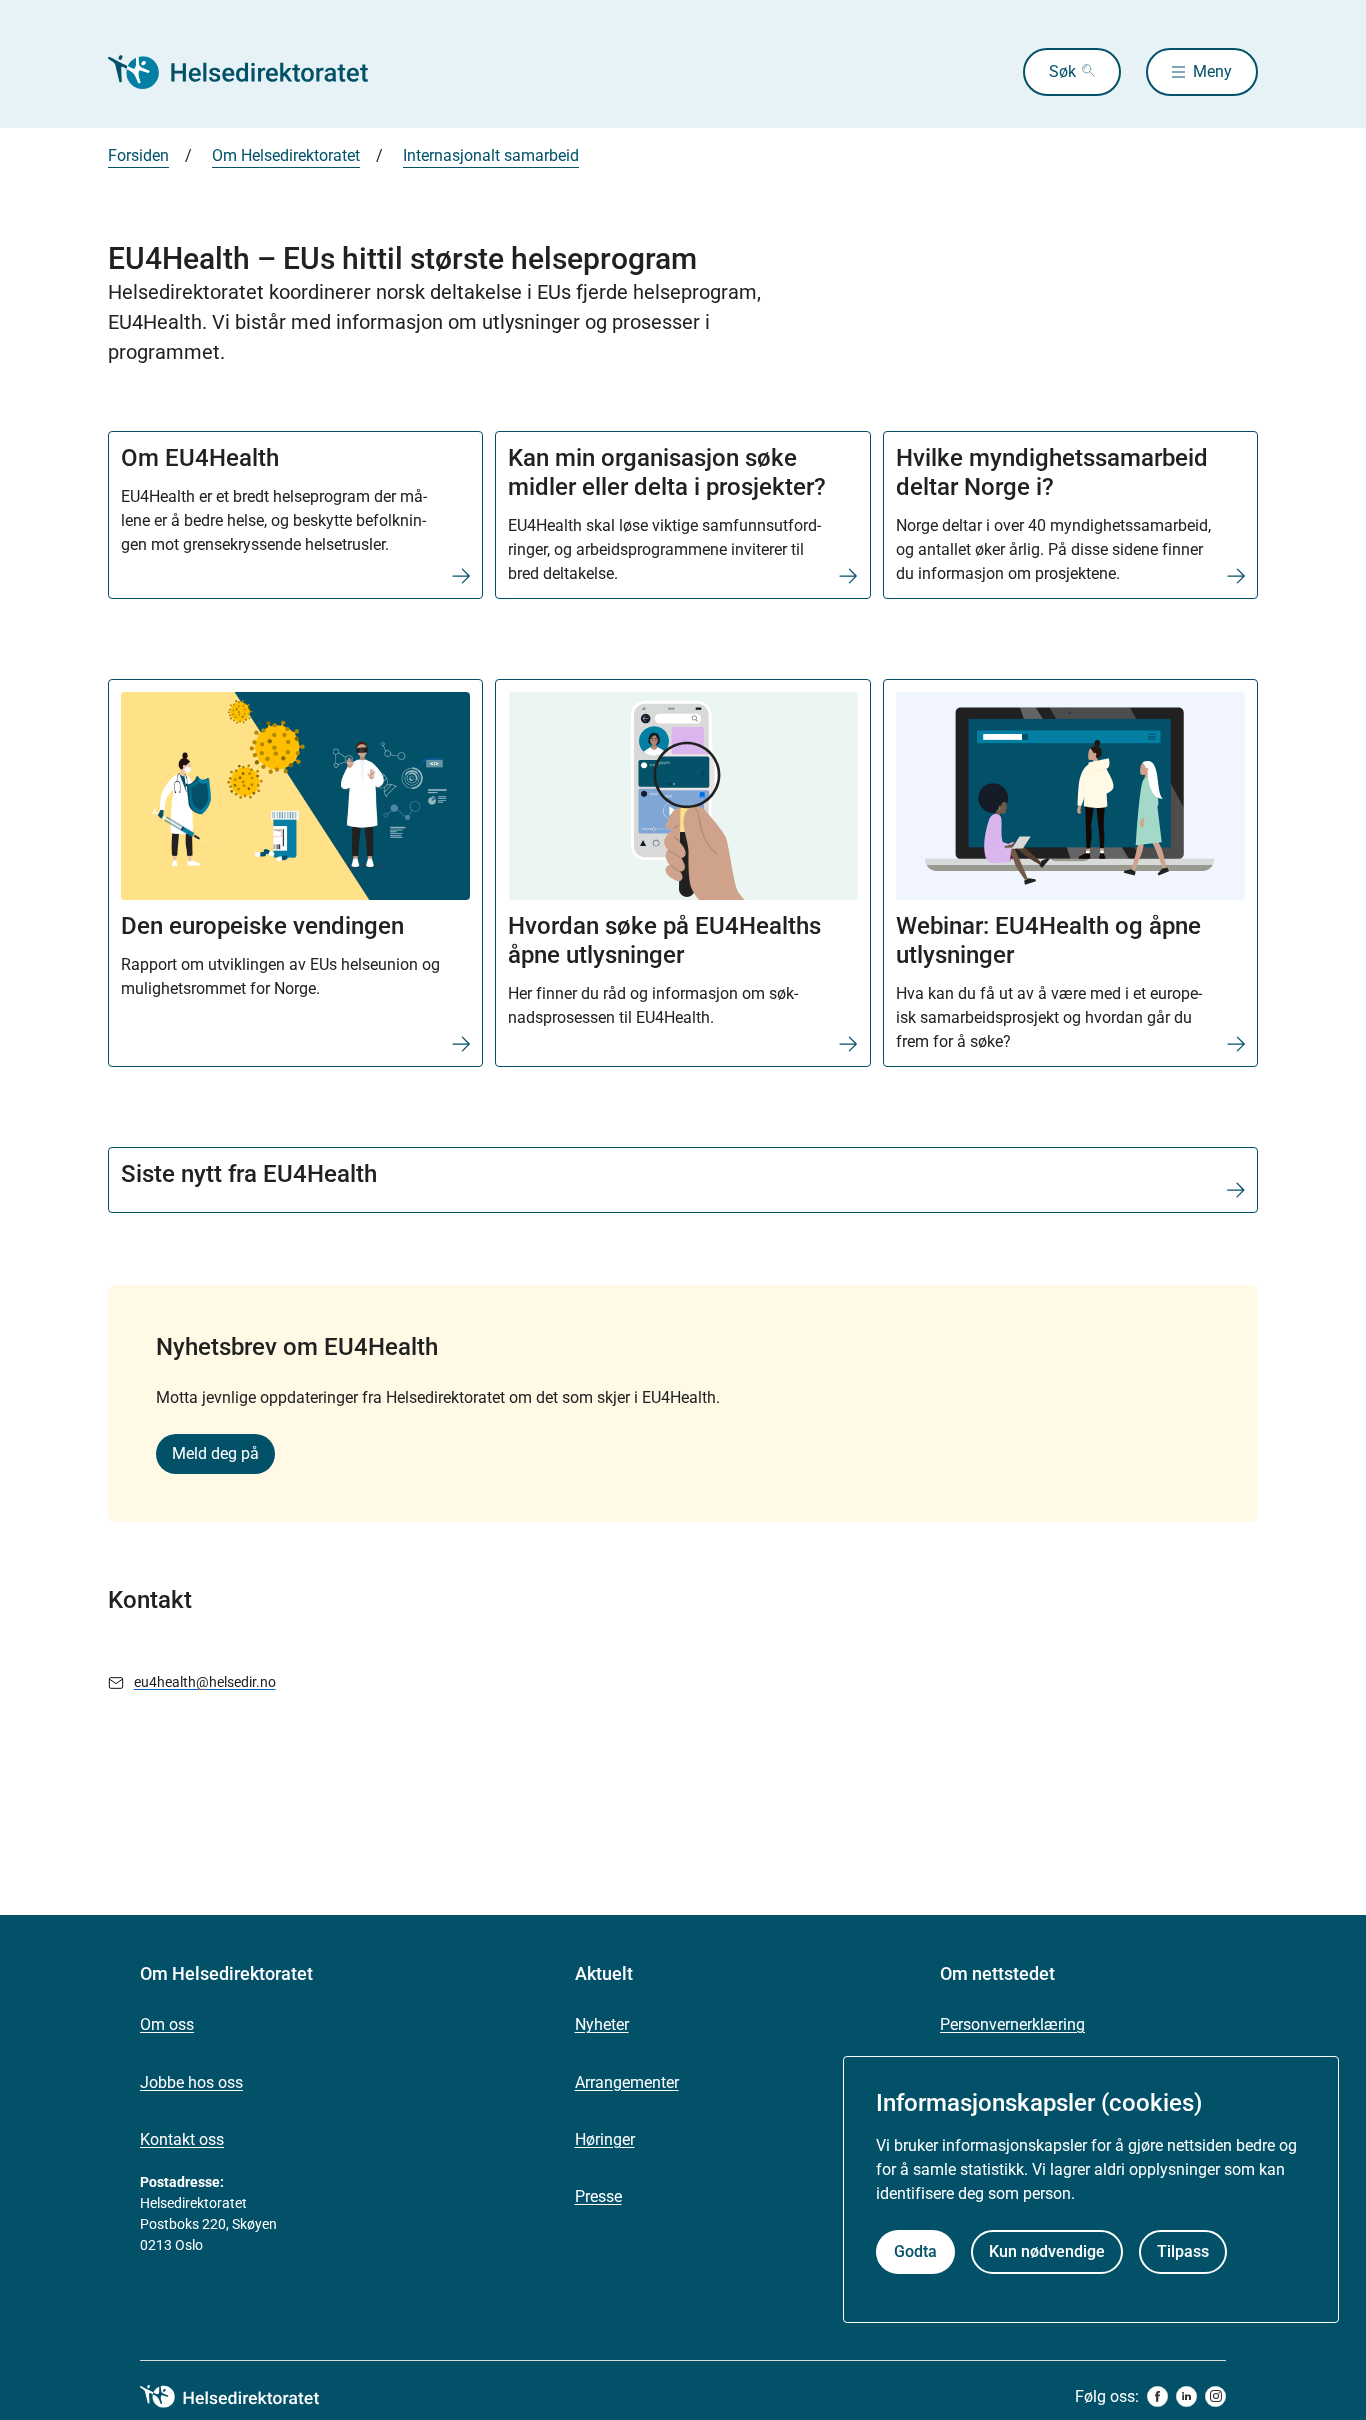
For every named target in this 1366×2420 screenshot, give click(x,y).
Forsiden (138, 155)
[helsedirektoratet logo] (244, 2397)
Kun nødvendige (1047, 2251)
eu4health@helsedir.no (205, 1682)
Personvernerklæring (1012, 2024)
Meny (1212, 71)
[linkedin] (1186, 2396)
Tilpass (1183, 2251)
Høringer (605, 2139)
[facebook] (1157, 2396)
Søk (1062, 71)
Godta (915, 2251)
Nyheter (602, 2024)
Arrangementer (627, 2082)
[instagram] (1215, 2396)
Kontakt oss (182, 2139)
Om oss (167, 2024)
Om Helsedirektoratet (286, 155)
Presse (598, 2196)
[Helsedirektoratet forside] (252, 72)
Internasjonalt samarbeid (491, 155)
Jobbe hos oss (191, 2082)
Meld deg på (215, 1453)
